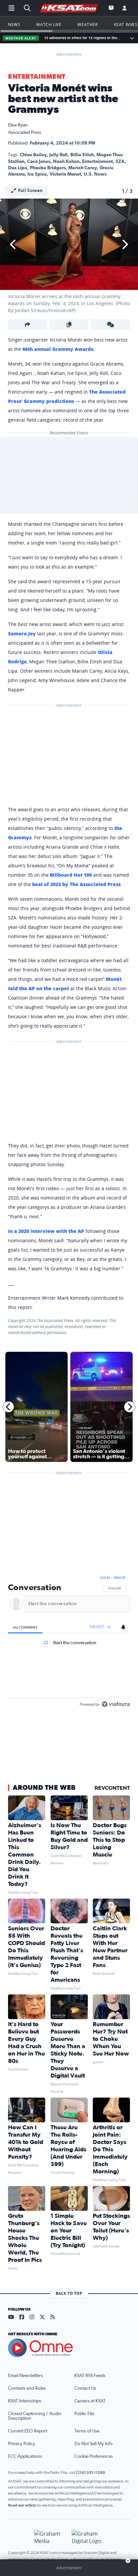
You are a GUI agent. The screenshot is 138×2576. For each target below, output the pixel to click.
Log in (105, 1578)
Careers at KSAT (90, 2401)
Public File (84, 2414)
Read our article (22, 2505)
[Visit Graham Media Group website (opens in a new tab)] (50, 2537)
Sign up (119, 1578)
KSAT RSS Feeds (90, 2376)
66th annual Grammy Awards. (58, 349)
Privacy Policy (22, 2444)
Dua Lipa (18, 168)
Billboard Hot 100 (71, 875)
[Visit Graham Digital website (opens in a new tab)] (88, 2537)
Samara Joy (22, 633)
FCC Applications (25, 2456)
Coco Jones (39, 162)
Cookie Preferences (94, 2456)
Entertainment (37, 77)
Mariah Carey (83, 168)
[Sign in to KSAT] (125, 8)
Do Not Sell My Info (93, 2444)
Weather (87, 24)
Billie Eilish (82, 155)
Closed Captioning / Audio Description (35, 2416)
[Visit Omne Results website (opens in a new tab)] (69, 2348)
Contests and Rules (27, 2388)
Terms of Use (87, 2431)
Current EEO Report (28, 2431)
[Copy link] (69, 325)
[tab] (25, 1627)
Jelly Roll (58, 155)
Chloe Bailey (33, 155)
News (14, 24)
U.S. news (95, 174)
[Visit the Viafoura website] (116, 1721)
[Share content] (27, 325)
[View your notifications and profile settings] (123, 1627)
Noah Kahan (66, 162)
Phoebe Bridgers (48, 168)
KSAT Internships (25, 2401)
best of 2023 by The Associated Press (76, 884)
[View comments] (111, 325)
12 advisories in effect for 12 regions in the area (83, 38)
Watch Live (49, 24)
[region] (69, 1651)
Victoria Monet (65, 174)
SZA (120, 162)
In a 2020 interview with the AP (46, 1231)
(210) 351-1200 (90, 2473)
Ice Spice (37, 174)
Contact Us (85, 2388)
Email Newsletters (25, 2376)
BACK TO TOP (69, 2293)
